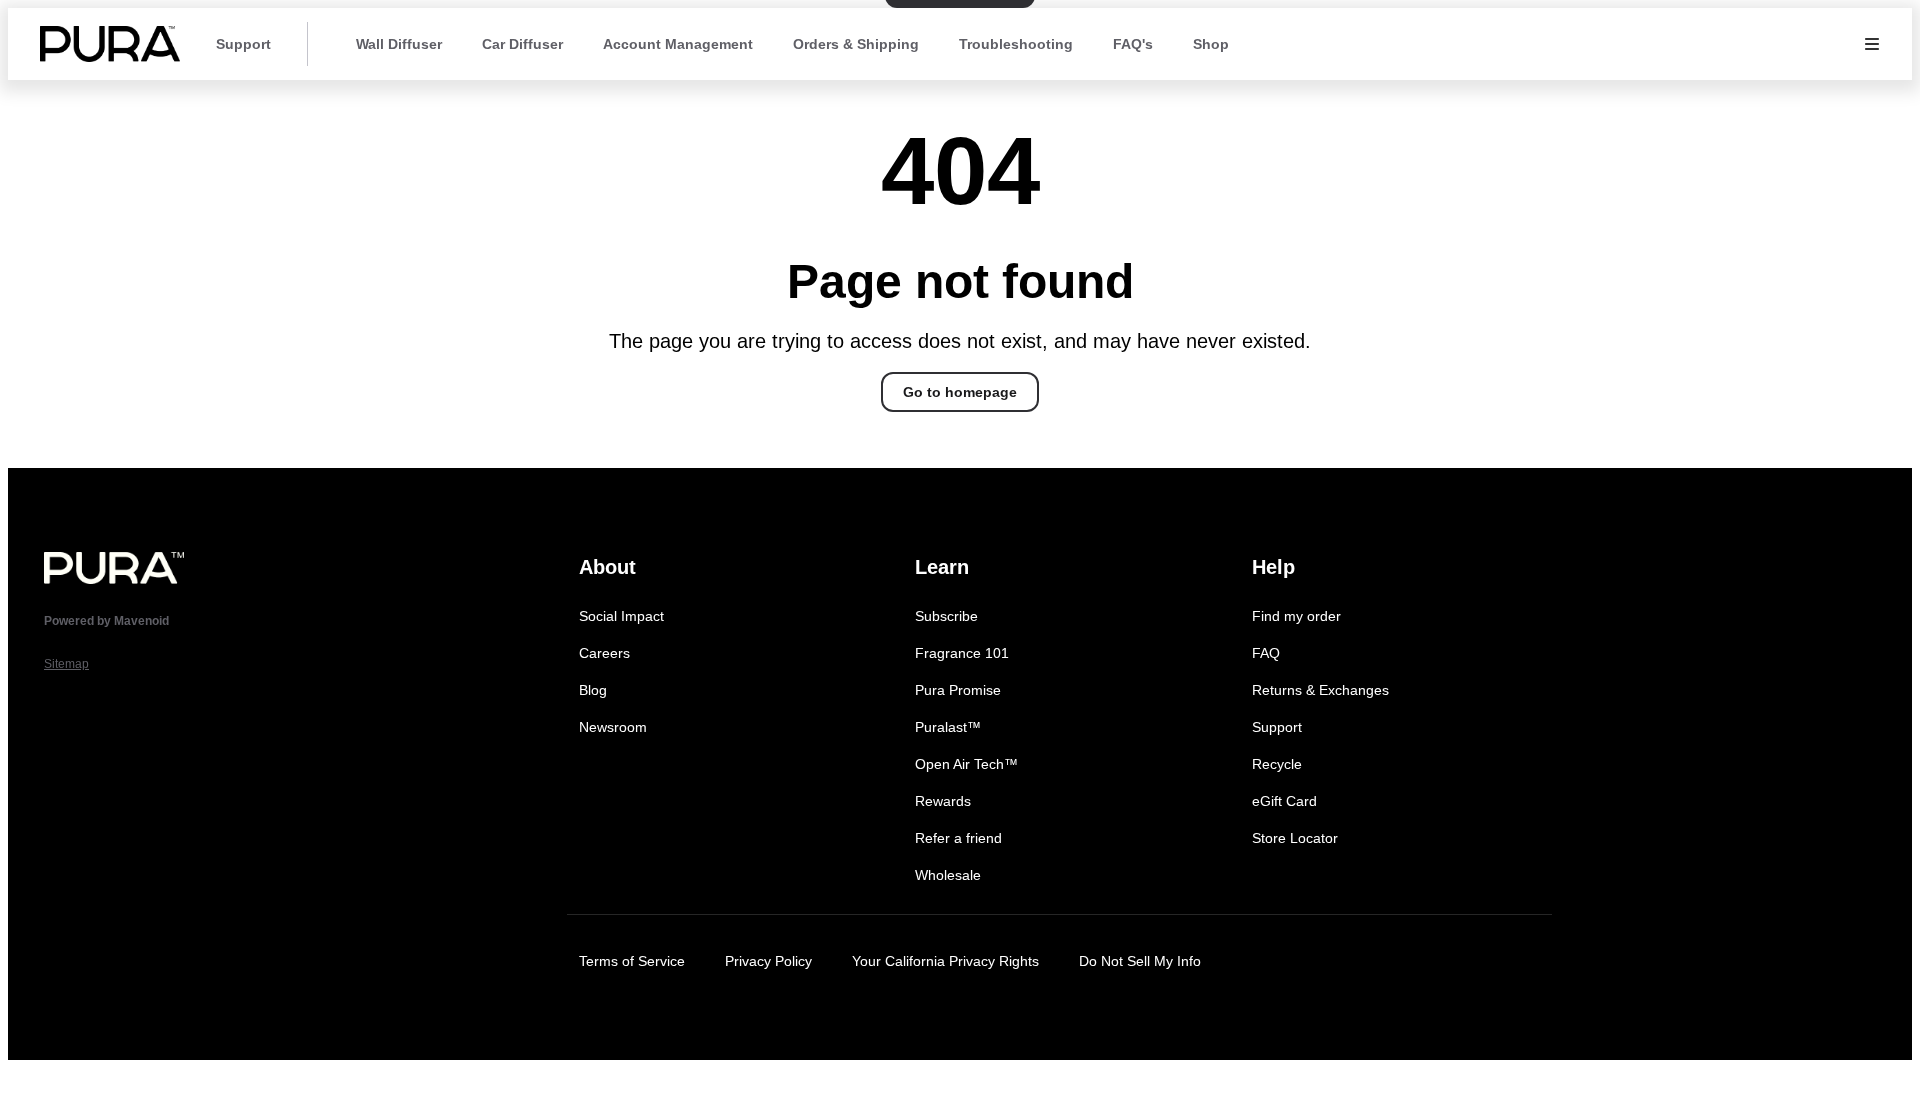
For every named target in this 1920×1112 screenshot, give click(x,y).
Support (243, 44)
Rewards (943, 801)
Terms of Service (632, 961)
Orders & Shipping (856, 44)
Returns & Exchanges (1320, 690)
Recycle (1277, 764)
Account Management (678, 44)
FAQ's (1133, 44)
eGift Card (1284, 801)
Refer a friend (958, 838)
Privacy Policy (768, 961)
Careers (604, 653)
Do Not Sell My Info (1140, 961)
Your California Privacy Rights (945, 961)
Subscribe (946, 616)
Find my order (1296, 616)
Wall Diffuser (399, 44)
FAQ (1266, 653)
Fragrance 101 (962, 653)
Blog (593, 690)
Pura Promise (958, 690)
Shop (1211, 44)
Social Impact (621, 616)
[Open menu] (1872, 44)
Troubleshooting (1016, 44)
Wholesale (948, 875)
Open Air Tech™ (966, 764)
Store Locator (1295, 838)
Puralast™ (948, 727)
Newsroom (613, 727)
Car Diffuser (522, 44)
